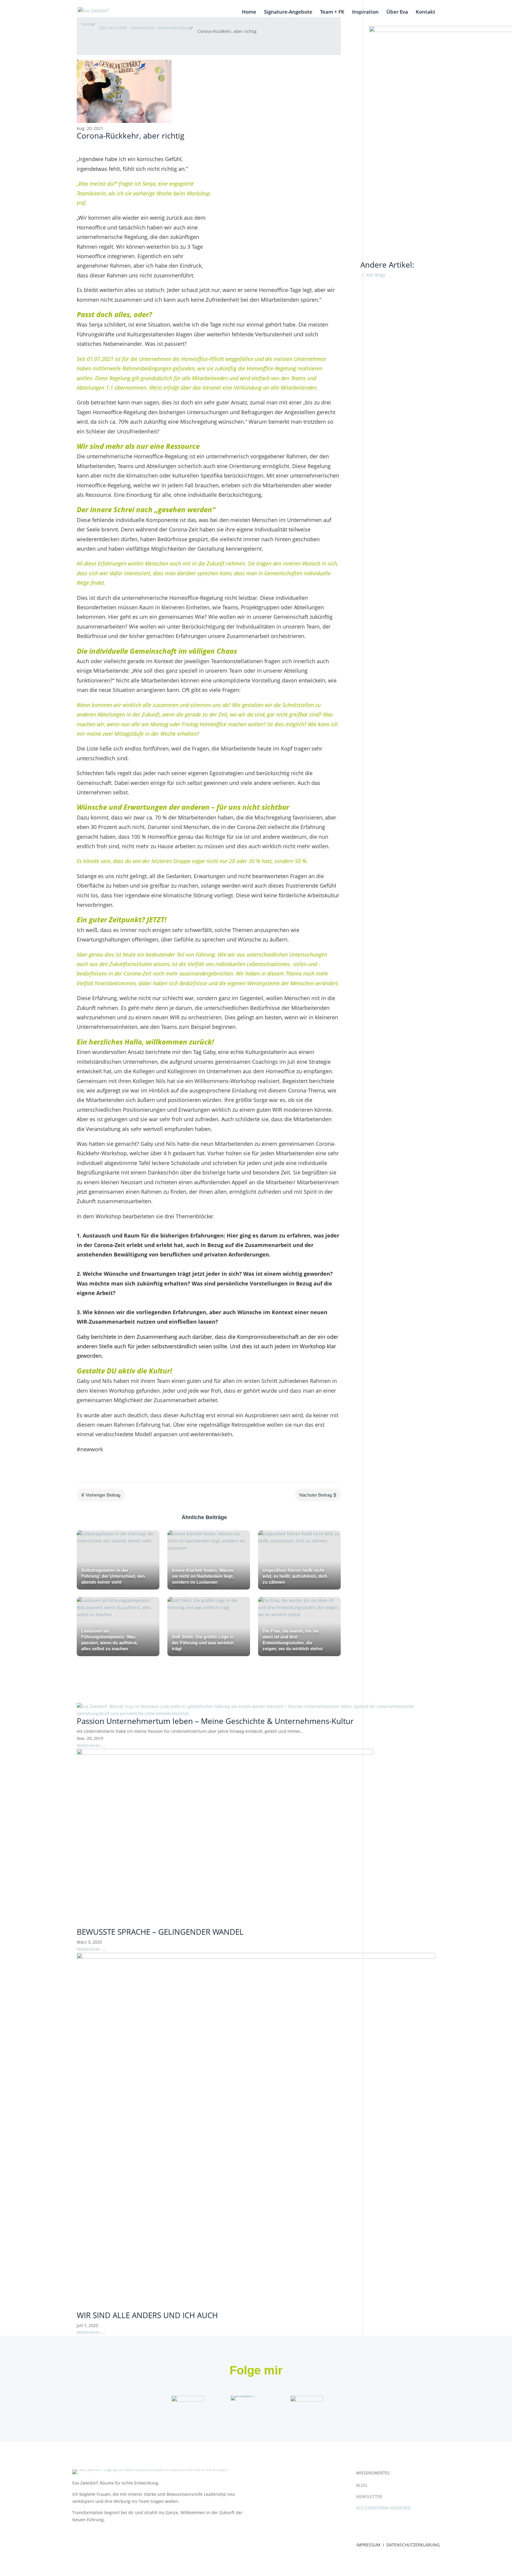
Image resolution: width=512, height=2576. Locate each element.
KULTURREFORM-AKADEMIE (384, 2508)
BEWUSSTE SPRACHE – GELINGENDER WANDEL (160, 1932)
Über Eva (397, 12)
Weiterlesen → (91, 1745)
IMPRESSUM (369, 2545)
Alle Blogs (375, 275)
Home (249, 12)
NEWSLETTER (369, 2497)
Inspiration (365, 12)
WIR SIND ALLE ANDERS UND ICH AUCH (147, 2315)
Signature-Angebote (288, 12)
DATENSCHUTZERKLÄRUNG (413, 2545)
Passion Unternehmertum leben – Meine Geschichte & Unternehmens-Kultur (215, 1721)
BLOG (362, 2485)
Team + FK (332, 12)
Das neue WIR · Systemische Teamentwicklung (145, 28)
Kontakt (425, 12)
